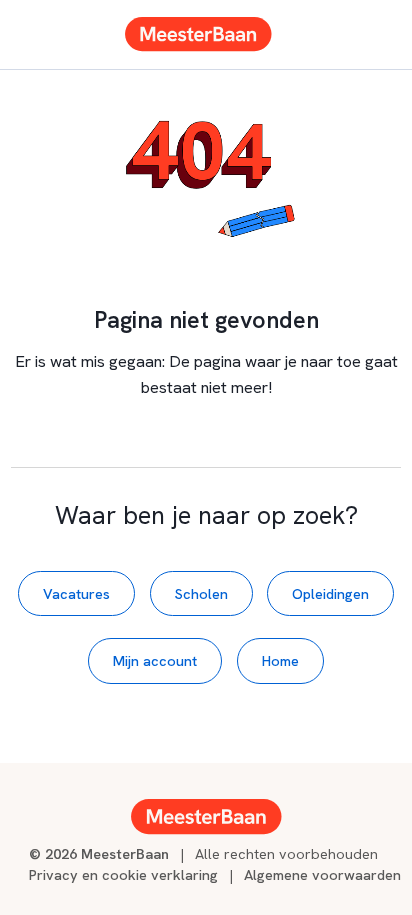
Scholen (201, 593)
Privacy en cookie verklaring (123, 874)
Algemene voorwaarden (322, 874)
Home (280, 660)
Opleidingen (330, 593)
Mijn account (155, 660)
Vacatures (76, 593)
